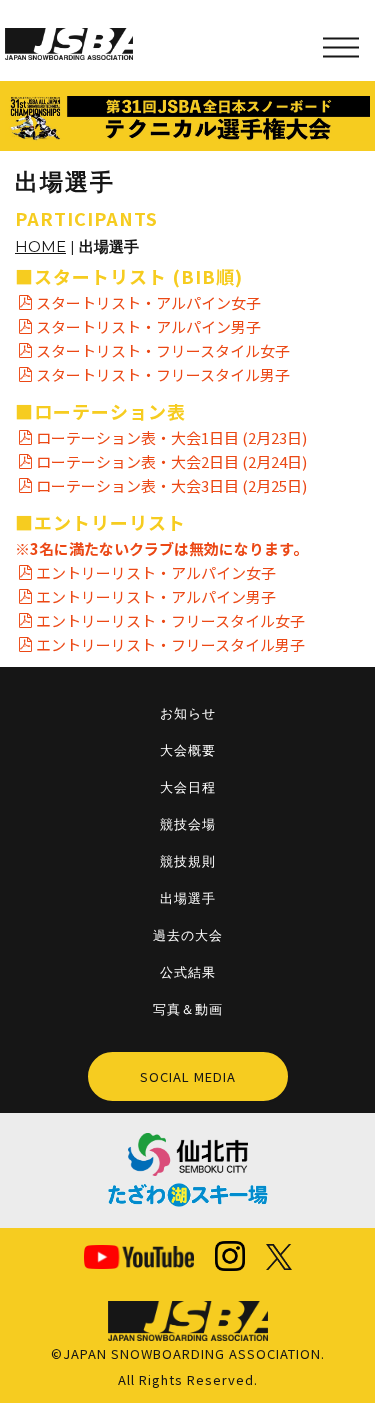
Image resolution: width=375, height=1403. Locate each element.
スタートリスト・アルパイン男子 (148, 326)
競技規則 (188, 861)
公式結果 (188, 972)
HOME (40, 246)
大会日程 (188, 787)
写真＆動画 (188, 1009)
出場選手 (188, 898)
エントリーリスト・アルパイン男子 (156, 596)
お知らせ (188, 713)
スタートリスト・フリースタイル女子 (163, 350)
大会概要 (188, 750)
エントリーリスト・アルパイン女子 (156, 572)
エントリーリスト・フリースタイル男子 (170, 644)
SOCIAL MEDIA (188, 1076)
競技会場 (188, 824)
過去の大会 (188, 935)
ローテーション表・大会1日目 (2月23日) (171, 437)
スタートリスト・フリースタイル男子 (163, 374)
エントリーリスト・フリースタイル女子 (170, 620)
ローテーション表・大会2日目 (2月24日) (171, 461)
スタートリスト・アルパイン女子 (148, 302)
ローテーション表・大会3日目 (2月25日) (171, 485)
